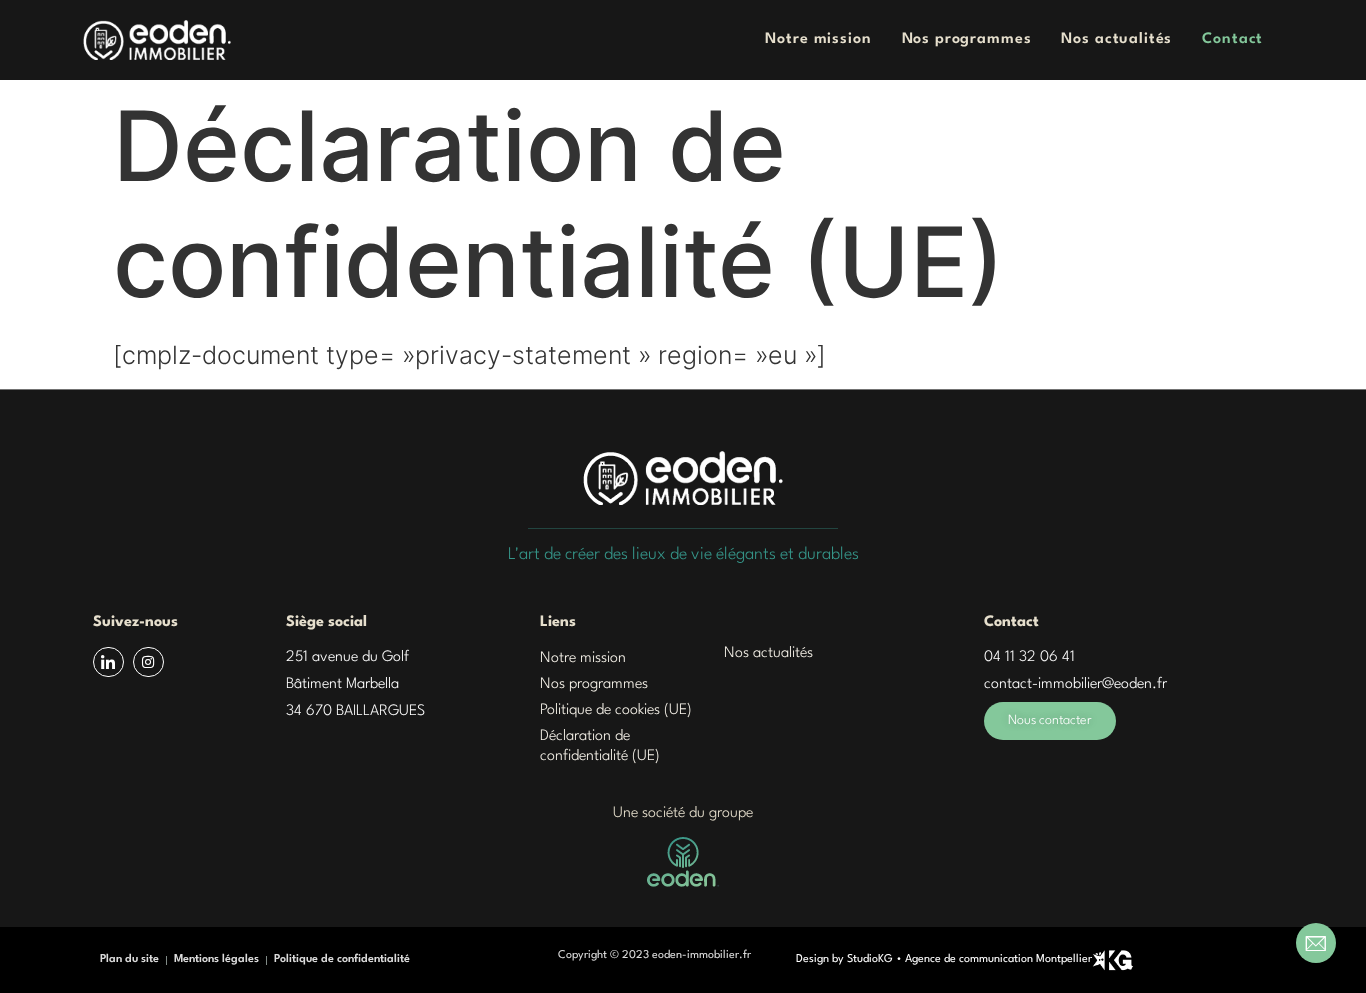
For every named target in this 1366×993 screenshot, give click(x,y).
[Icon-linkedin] (108, 662)
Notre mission (818, 39)
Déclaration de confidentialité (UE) (600, 746)
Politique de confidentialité (342, 959)
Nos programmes (967, 39)
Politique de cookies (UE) (616, 710)
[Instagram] (148, 662)
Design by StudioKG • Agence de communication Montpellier (944, 959)
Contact (1232, 39)
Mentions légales (216, 959)
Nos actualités (1116, 39)
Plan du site (129, 959)
